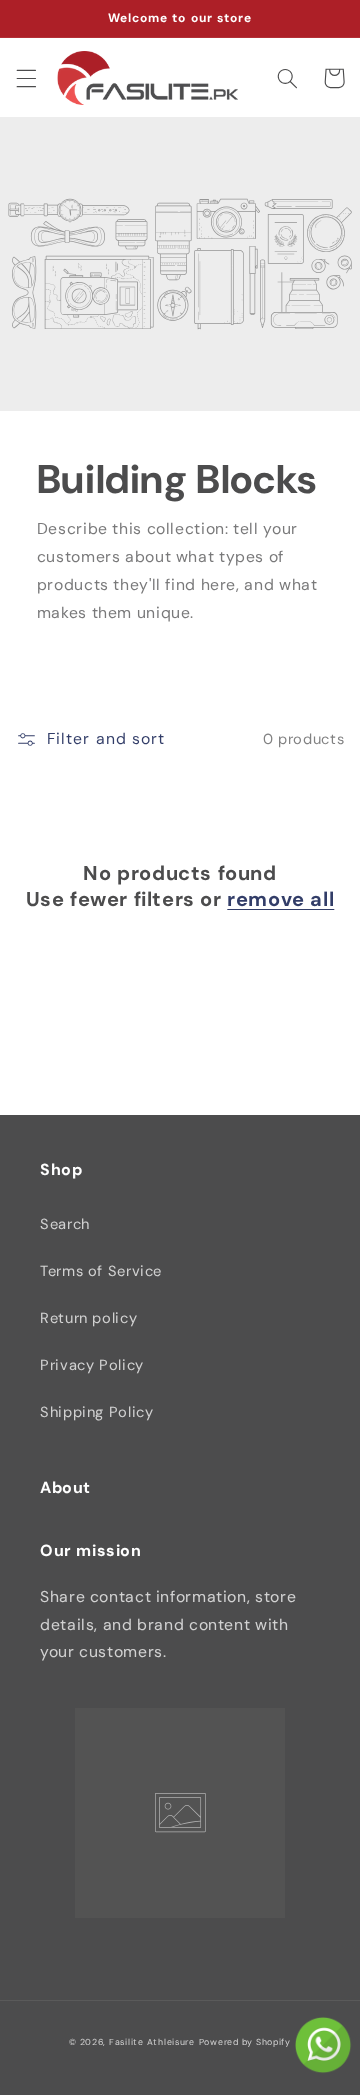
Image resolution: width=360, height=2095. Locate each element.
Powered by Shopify (245, 2042)
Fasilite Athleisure (152, 2042)
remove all (280, 899)
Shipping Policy (96, 1412)
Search (65, 1224)
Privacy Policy (92, 1365)
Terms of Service (101, 1271)
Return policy (88, 1318)
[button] (26, 78)
